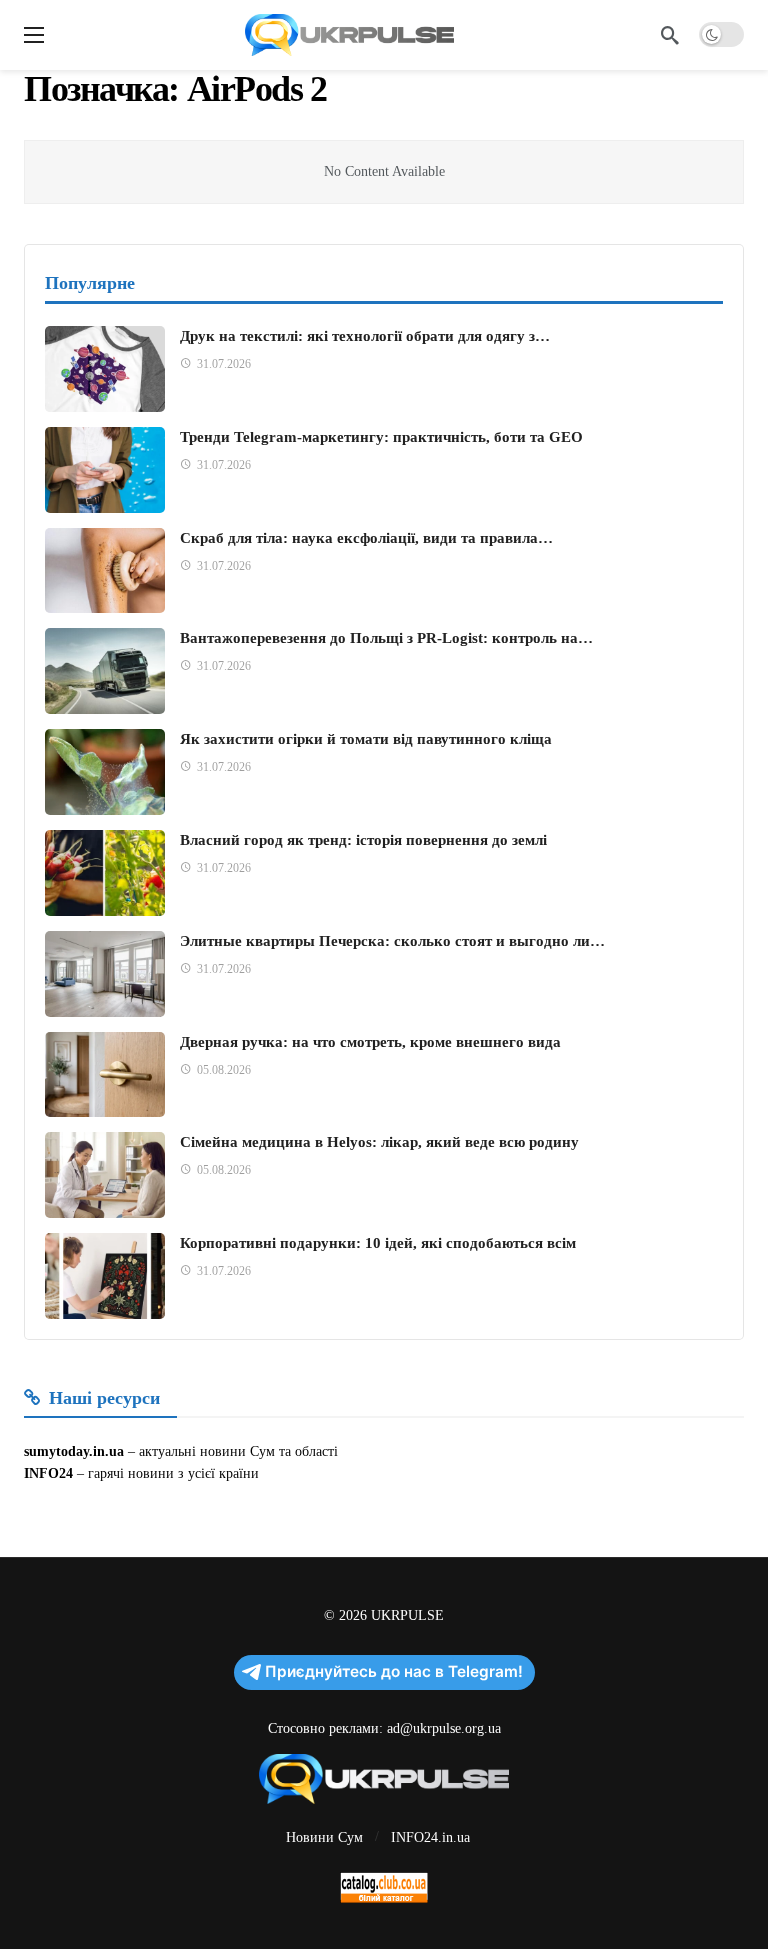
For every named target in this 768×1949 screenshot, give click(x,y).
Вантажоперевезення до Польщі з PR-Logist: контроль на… (386, 638)
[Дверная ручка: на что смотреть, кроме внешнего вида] (105, 1075)
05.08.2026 (224, 1070)
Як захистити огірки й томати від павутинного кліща (366, 739)
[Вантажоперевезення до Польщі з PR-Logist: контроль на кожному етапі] (105, 671)
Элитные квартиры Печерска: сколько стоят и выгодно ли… (392, 941)
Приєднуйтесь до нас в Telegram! (394, 1671)
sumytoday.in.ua (74, 1451)
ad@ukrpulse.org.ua (444, 1728)
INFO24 (48, 1473)
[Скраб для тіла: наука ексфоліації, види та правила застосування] (105, 571)
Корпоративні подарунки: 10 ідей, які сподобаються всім (378, 1243)
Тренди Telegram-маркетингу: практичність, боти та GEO (381, 437)
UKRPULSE (407, 1615)
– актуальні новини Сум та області (231, 1451)
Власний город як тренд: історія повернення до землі (363, 840)
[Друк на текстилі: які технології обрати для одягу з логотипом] (105, 369)
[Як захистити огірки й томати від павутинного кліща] (105, 772)
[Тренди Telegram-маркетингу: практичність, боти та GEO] (105, 470)
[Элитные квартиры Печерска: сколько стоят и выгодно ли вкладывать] (105, 974)
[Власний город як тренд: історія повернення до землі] (105, 873)
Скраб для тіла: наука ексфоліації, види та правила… (366, 538)
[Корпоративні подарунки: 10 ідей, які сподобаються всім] (105, 1276)
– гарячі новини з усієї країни (166, 1473)
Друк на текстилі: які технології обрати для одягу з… (365, 336)
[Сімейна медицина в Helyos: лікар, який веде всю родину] (105, 1175)
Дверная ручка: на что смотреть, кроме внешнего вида (370, 1042)
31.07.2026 (224, 364)
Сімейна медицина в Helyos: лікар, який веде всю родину (379, 1142)
